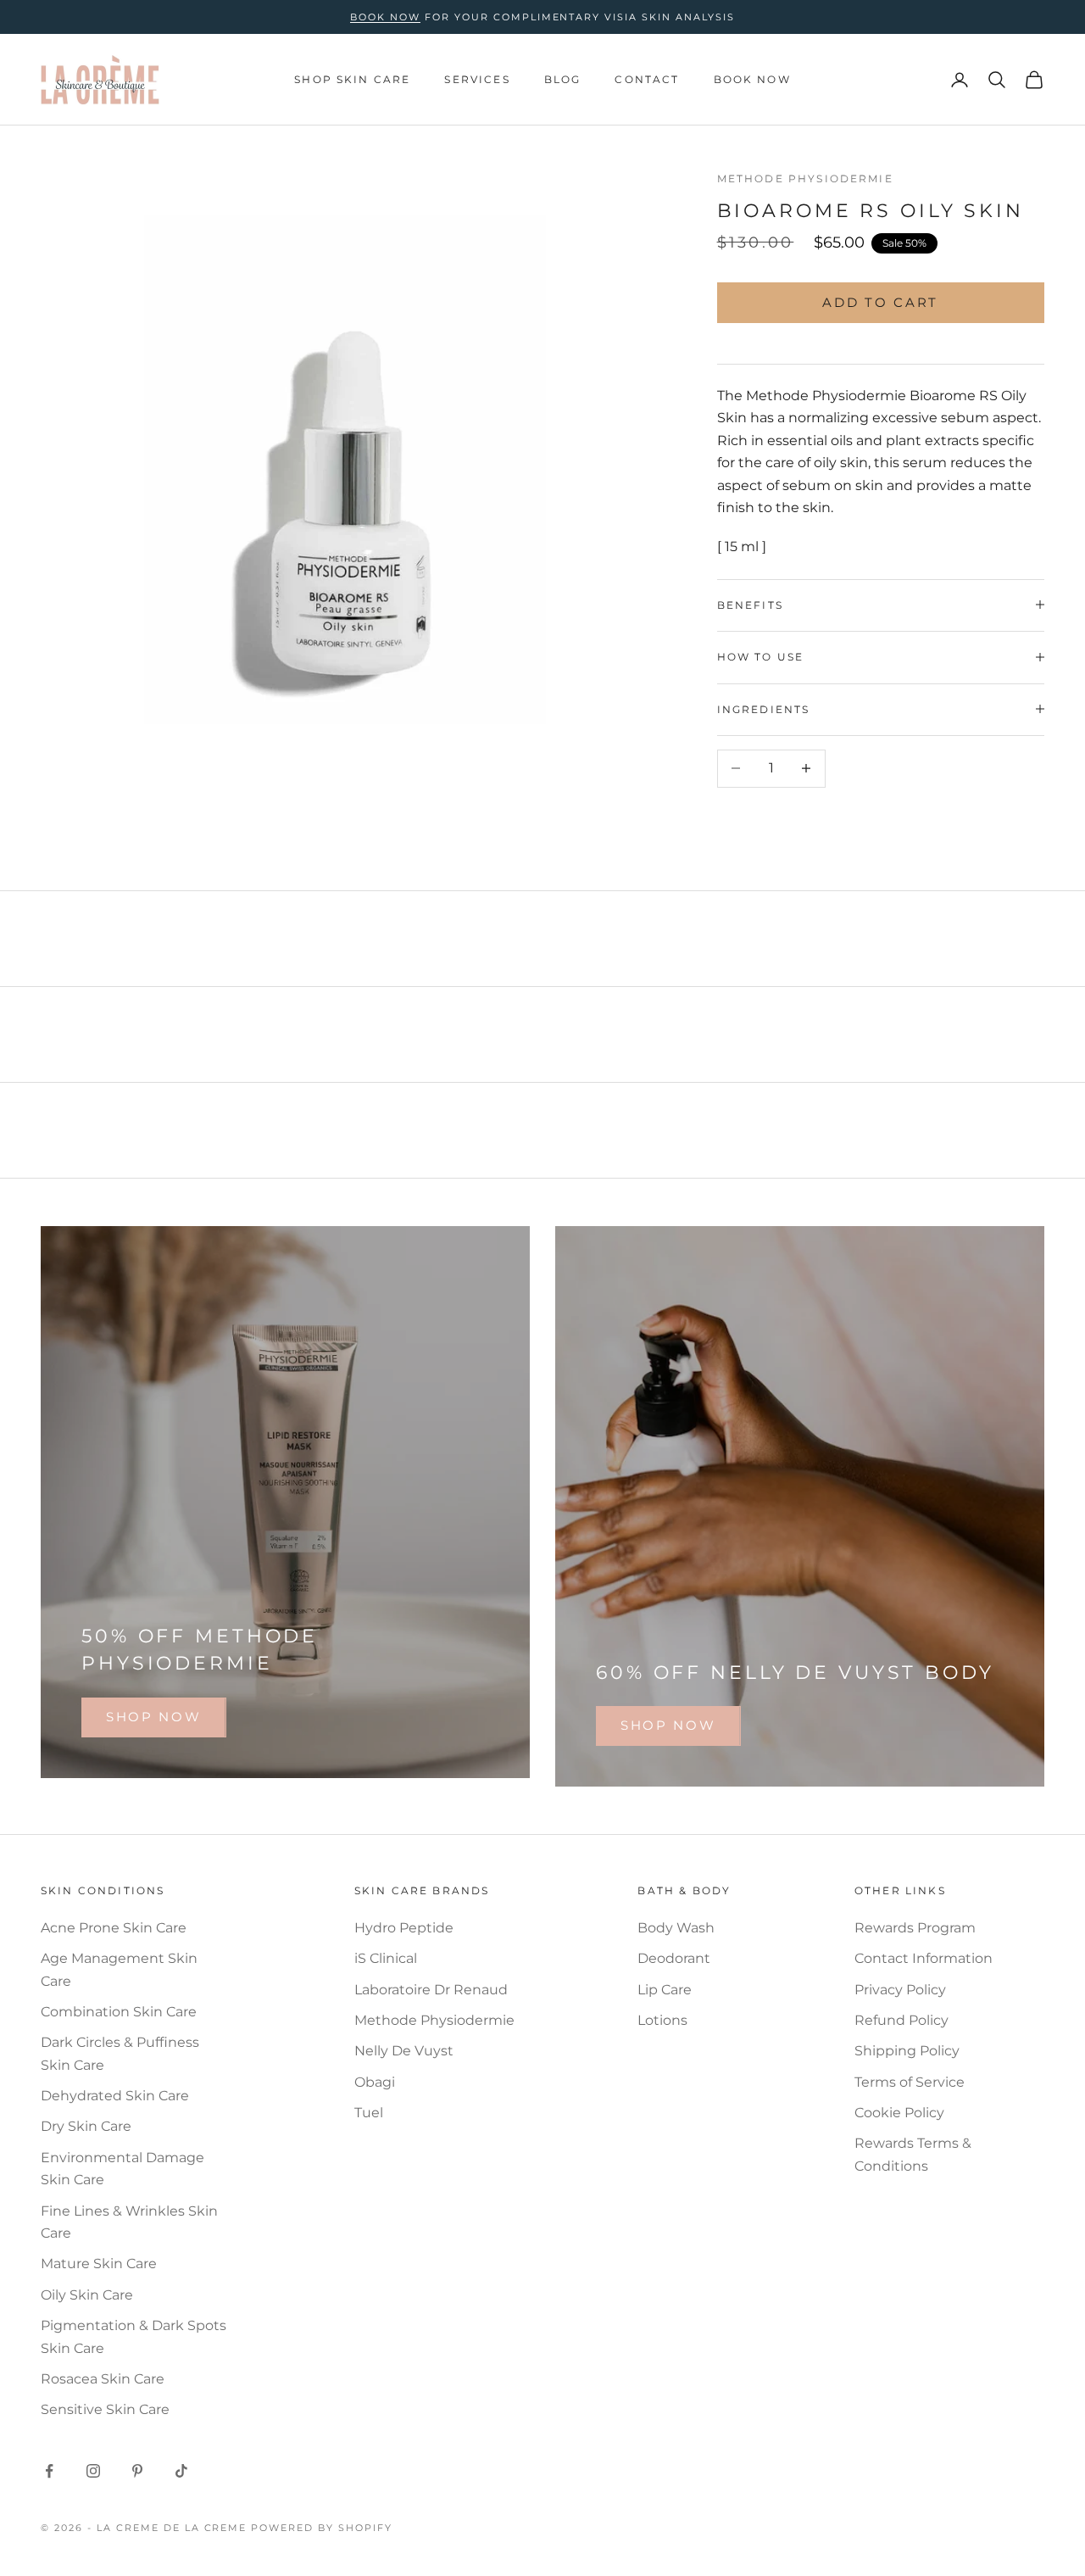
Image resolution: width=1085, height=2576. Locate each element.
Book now (385, 17)
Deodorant (674, 1958)
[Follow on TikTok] (181, 2471)
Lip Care (665, 1990)
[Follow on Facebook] (49, 2471)
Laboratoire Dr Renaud (431, 1990)
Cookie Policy (899, 2113)
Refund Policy (901, 2020)
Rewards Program (915, 1928)
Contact (647, 79)
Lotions (662, 2020)
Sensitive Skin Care (105, 2409)
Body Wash (676, 1928)
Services (477, 79)
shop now (154, 1717)
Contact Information (924, 1958)
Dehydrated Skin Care (115, 2096)
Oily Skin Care (87, 2295)
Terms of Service (910, 2082)
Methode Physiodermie (805, 178)
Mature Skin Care (99, 2264)
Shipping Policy (907, 2051)
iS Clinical (386, 1958)
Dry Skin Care (86, 2126)
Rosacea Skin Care (103, 2379)
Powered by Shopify (322, 2528)
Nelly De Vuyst (404, 2051)
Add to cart (880, 301)
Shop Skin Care (352, 79)
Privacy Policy (900, 1990)
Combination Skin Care (119, 2012)
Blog (563, 79)
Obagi (375, 2082)
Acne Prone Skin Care (114, 1928)
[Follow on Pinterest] (137, 2471)
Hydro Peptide (404, 1928)
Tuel (369, 2113)
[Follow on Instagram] (93, 2471)
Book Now (752, 79)
